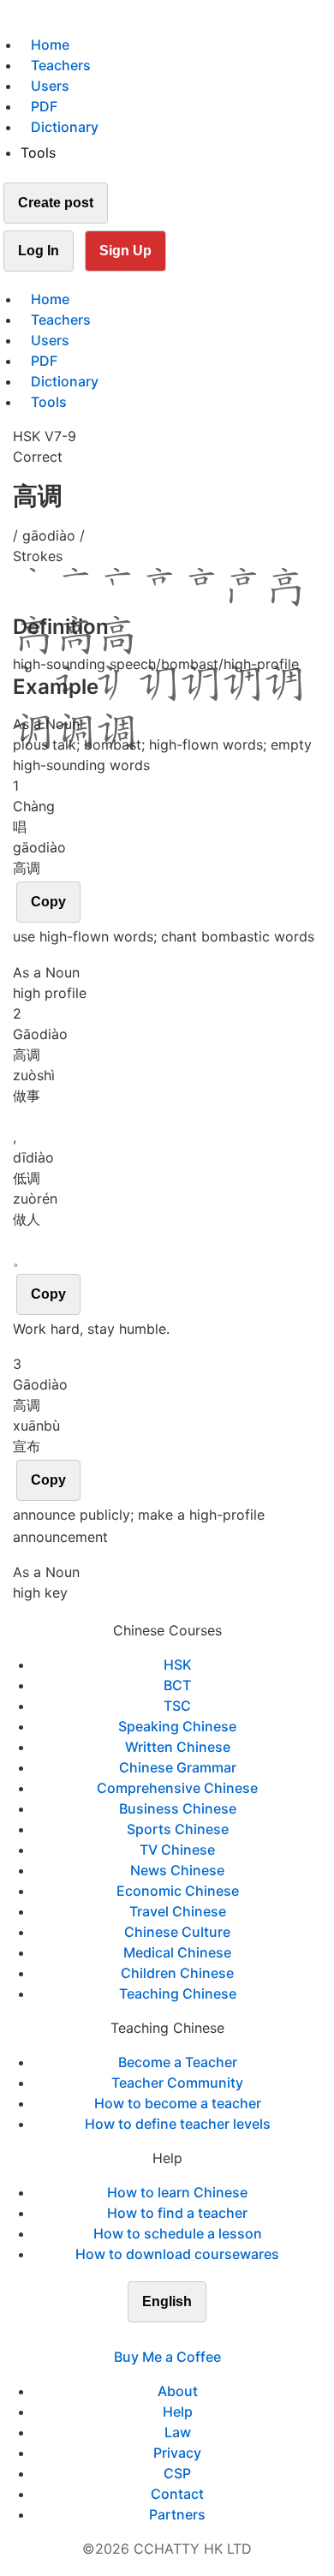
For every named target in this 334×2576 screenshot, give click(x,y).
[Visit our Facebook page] (136, 2336)
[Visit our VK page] (177, 2336)
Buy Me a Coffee (167, 2357)
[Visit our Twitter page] (157, 2336)
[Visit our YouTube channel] (198, 2336)
